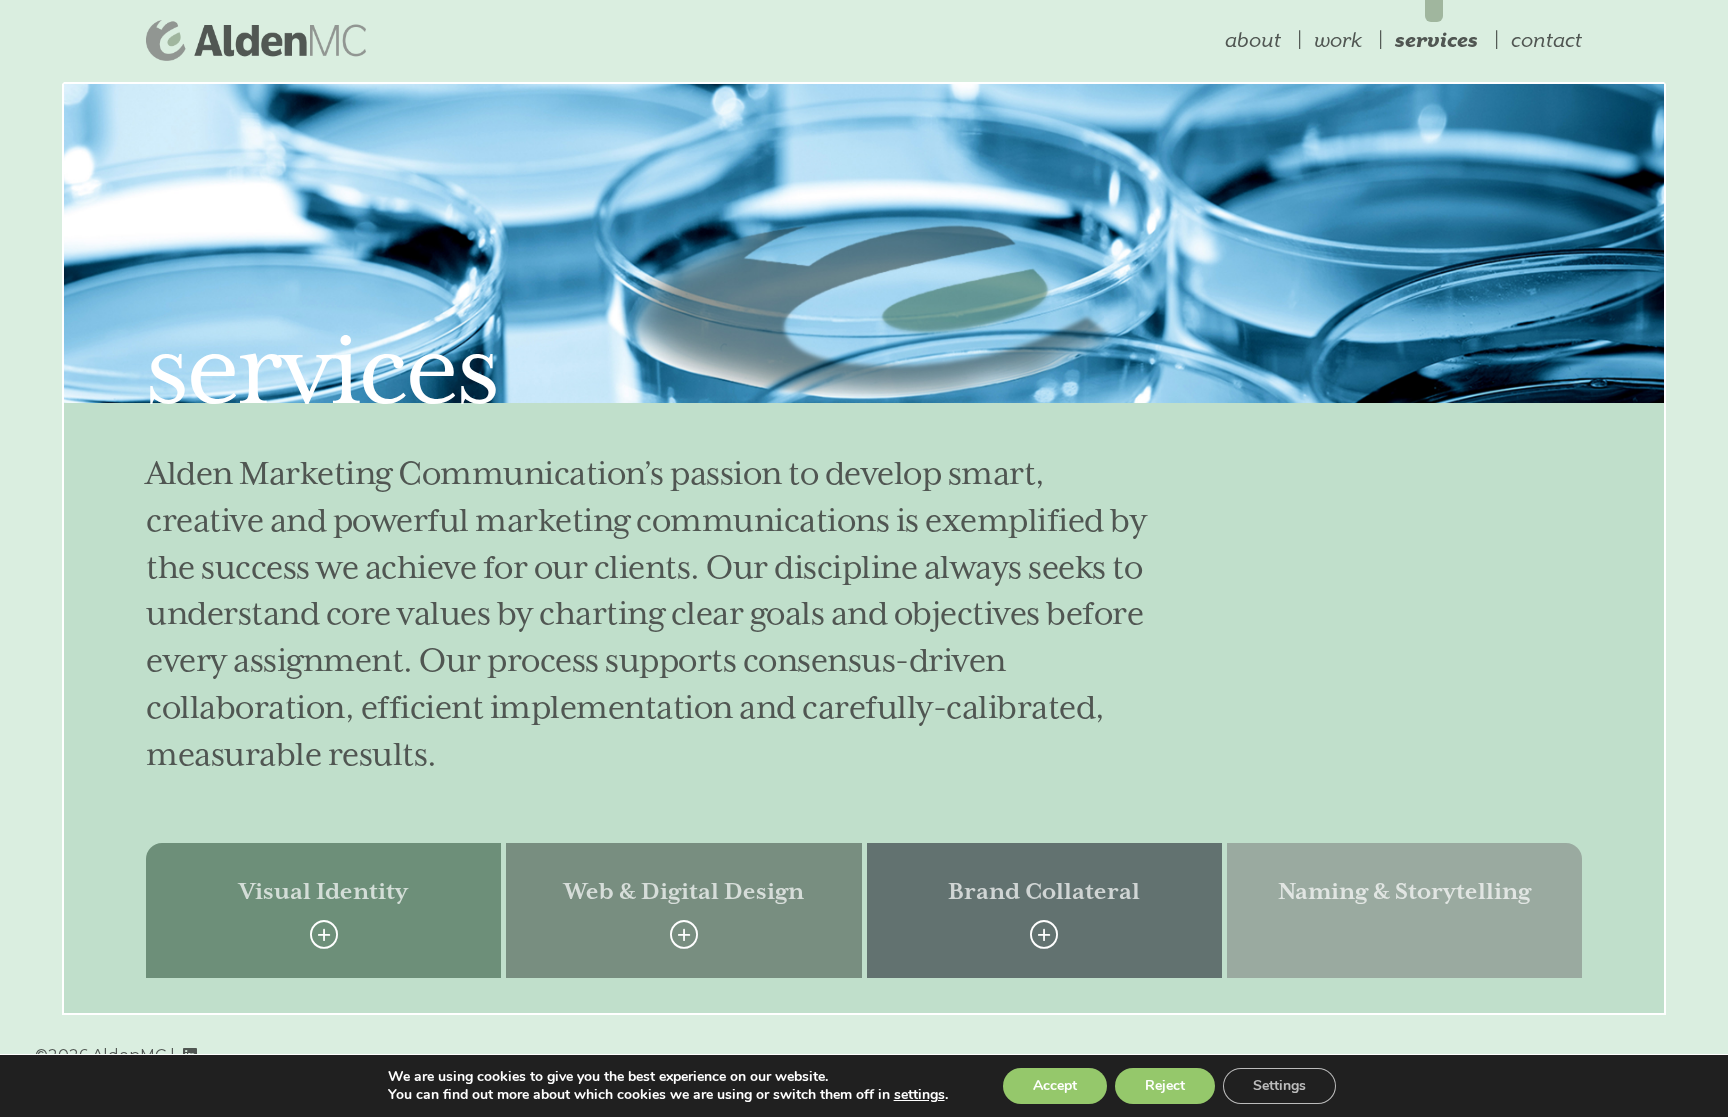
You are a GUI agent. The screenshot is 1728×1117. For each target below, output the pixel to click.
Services (1436, 40)
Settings (1279, 1085)
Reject (1165, 1085)
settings (919, 1095)
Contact (1546, 40)
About (1253, 40)
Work (1338, 40)
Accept (1055, 1085)
